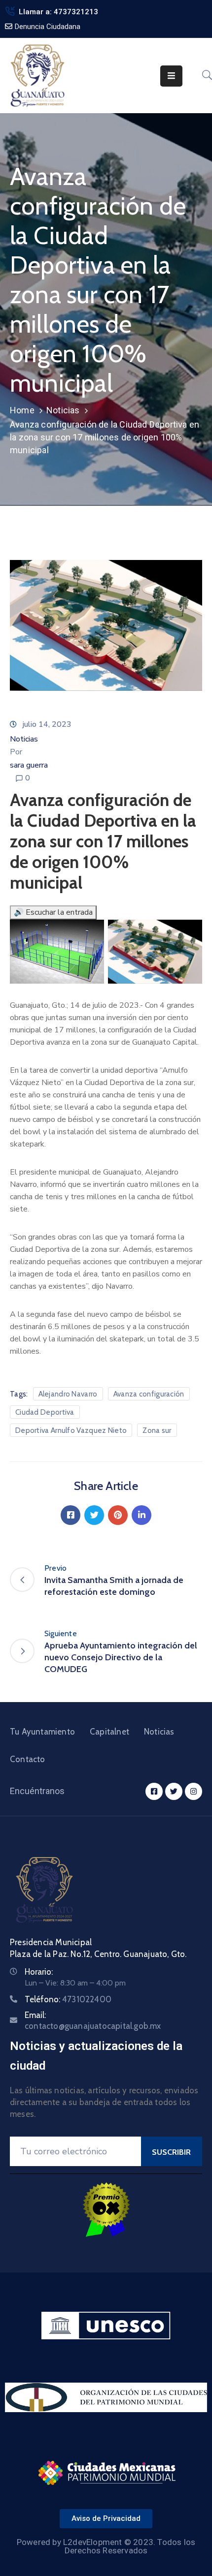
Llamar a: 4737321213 (58, 12)
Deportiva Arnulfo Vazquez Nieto (71, 1430)
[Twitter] (94, 1515)
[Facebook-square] (154, 1791)
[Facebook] (71, 1515)
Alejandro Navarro (68, 1394)
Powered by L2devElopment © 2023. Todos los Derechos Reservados (106, 2546)
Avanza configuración (149, 1394)
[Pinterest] (118, 1515)
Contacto (28, 1759)
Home (22, 410)
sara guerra (29, 765)
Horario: (39, 1972)
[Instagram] (194, 1791)
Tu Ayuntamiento (42, 1732)
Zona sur (157, 1430)
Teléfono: (68, 1999)
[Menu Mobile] (171, 76)
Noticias (63, 410)
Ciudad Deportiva (45, 1412)
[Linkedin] (141, 1515)
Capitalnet (109, 1732)
